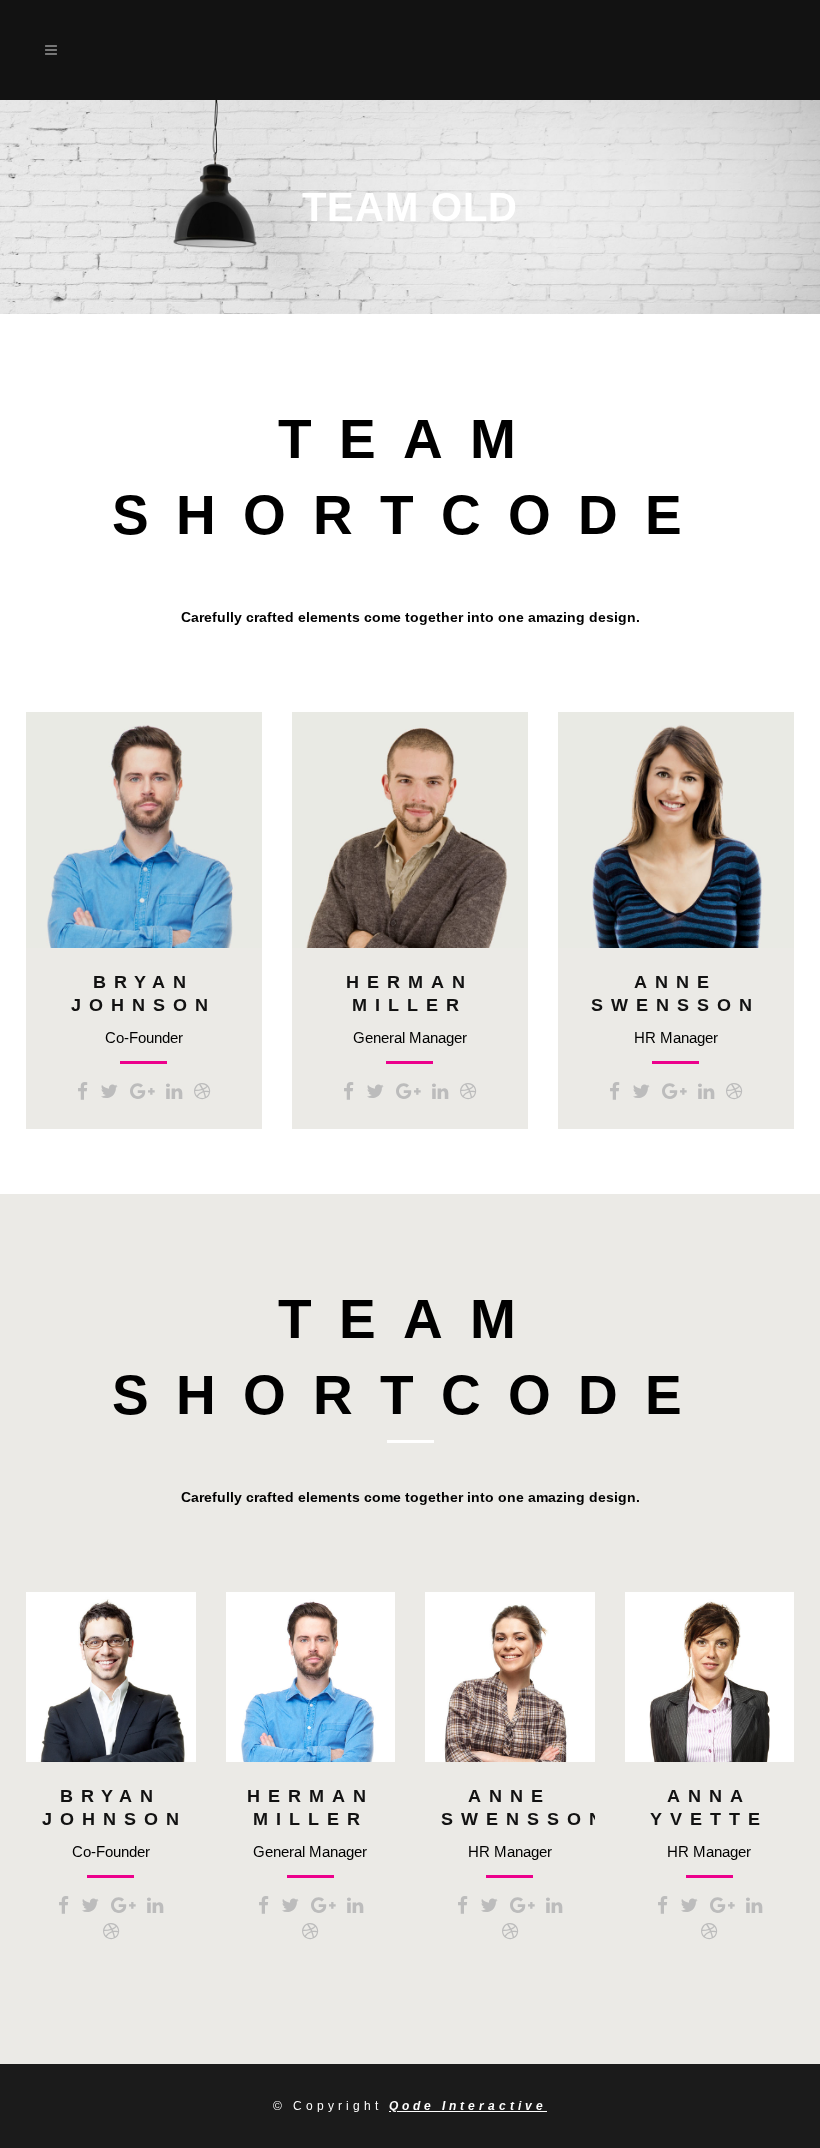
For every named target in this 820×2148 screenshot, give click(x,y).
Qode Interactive (468, 2106)
